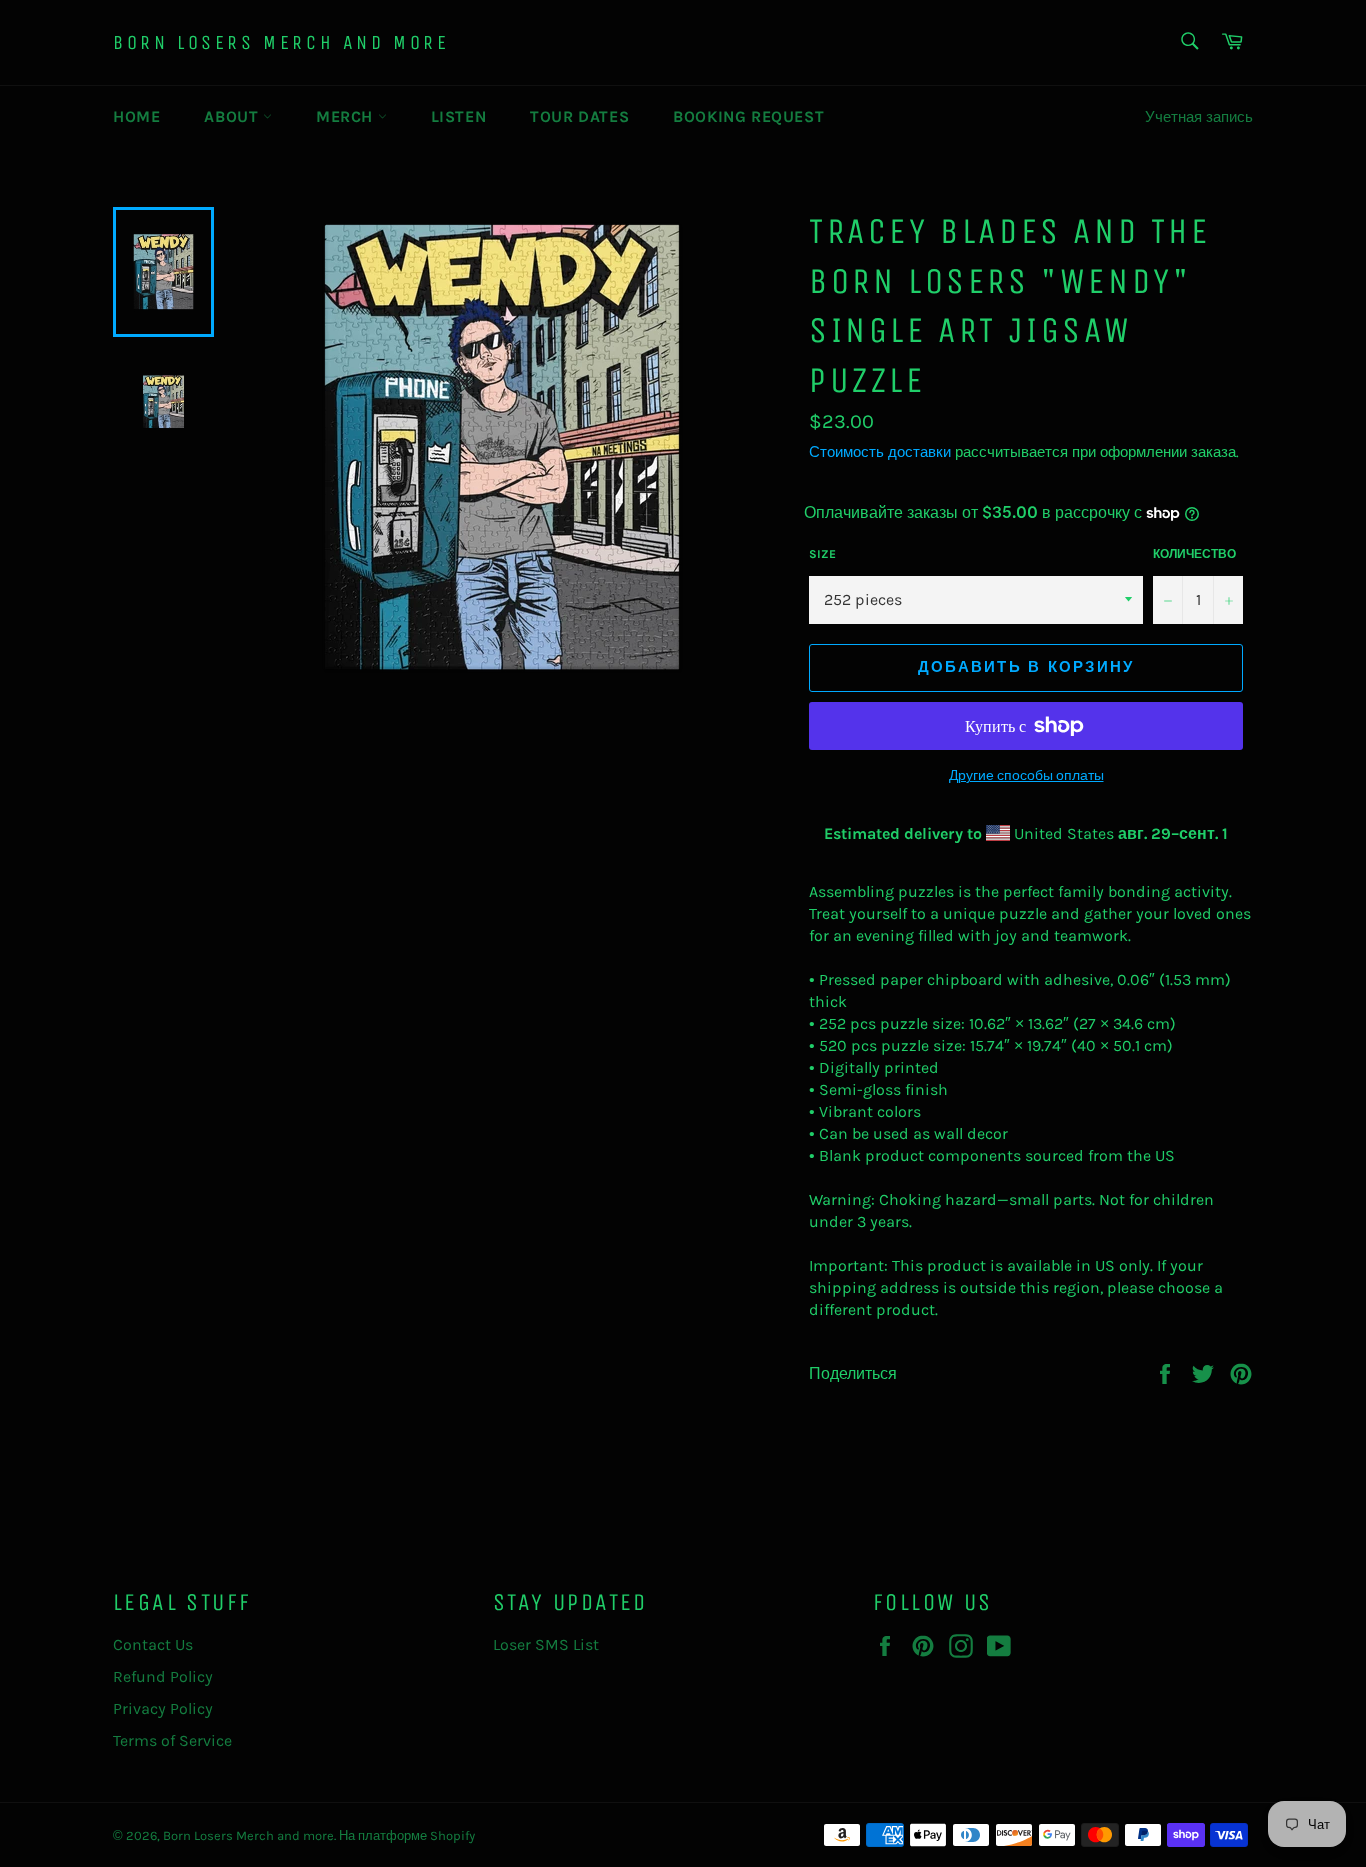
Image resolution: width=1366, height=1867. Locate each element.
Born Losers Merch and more (281, 42)
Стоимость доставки (880, 452)
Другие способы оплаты (1026, 775)
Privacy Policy (163, 1708)
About (233, 116)
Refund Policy (163, 1676)
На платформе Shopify (407, 1835)
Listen (459, 116)
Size (822, 554)
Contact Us (153, 1644)
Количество (1194, 554)
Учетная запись (1199, 117)
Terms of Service (172, 1740)
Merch (347, 116)
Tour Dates (579, 116)
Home (136, 116)
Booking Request (748, 116)
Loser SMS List (546, 1644)
